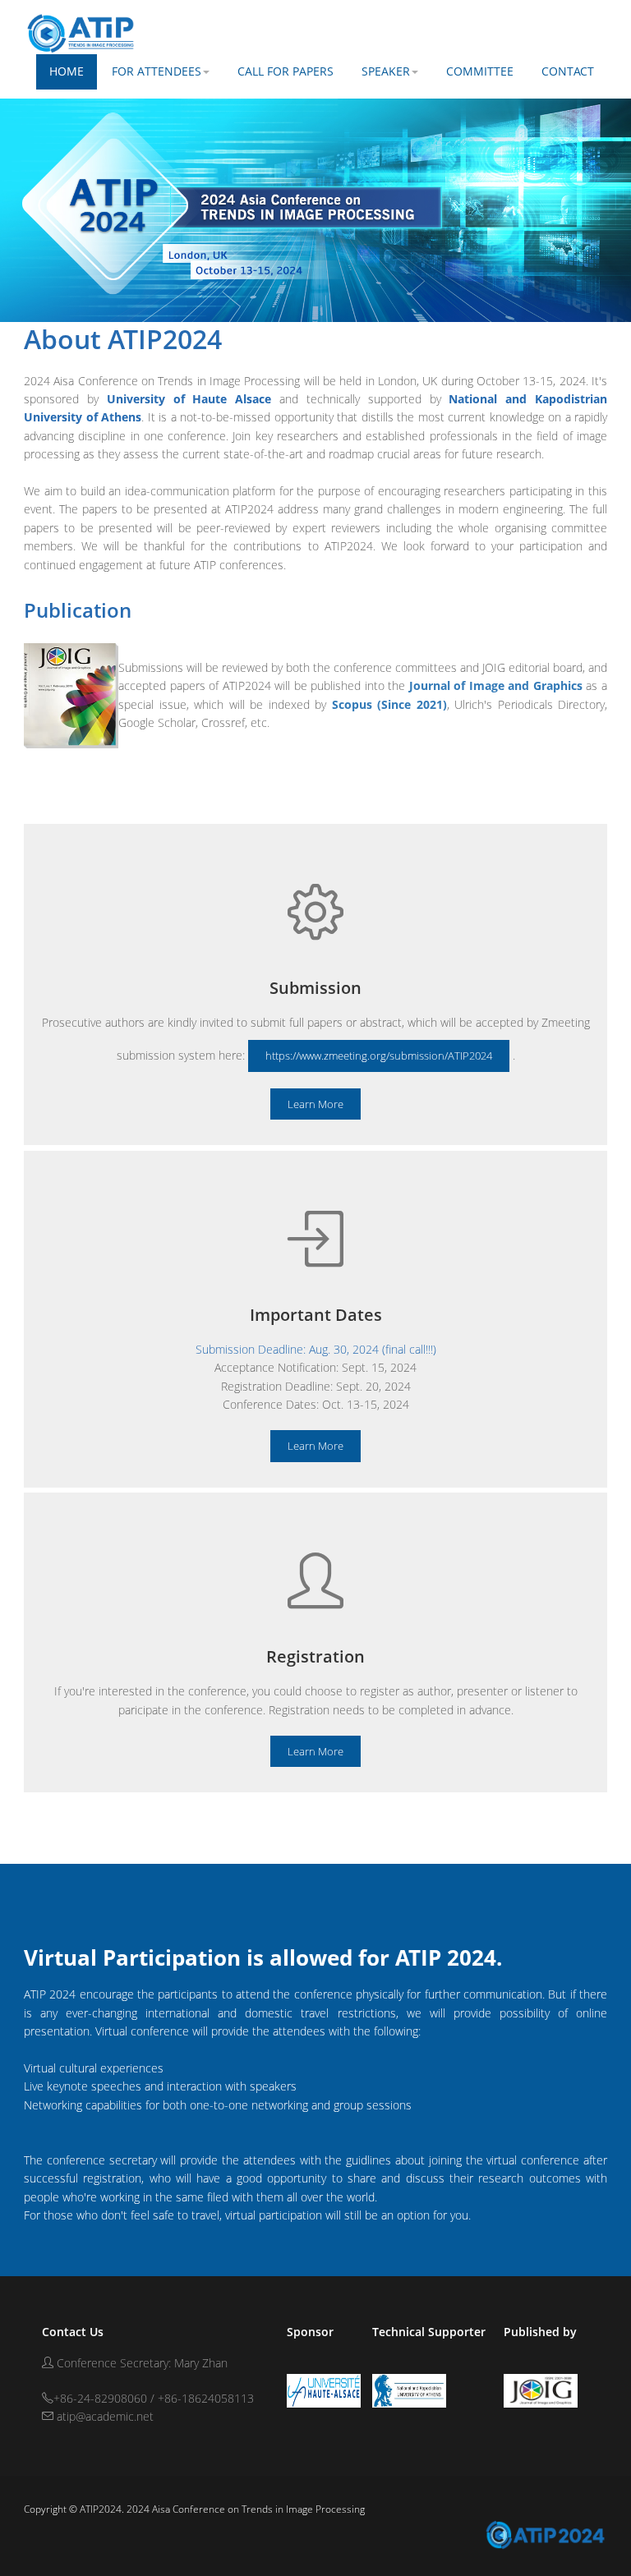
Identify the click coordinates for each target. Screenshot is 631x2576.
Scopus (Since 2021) (389, 704)
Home (67, 71)
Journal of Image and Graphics (498, 685)
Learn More (315, 1104)
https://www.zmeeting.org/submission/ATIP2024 (379, 1056)
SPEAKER (386, 71)
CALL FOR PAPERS (286, 71)
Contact (568, 71)
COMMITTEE (480, 71)
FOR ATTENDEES (157, 71)
